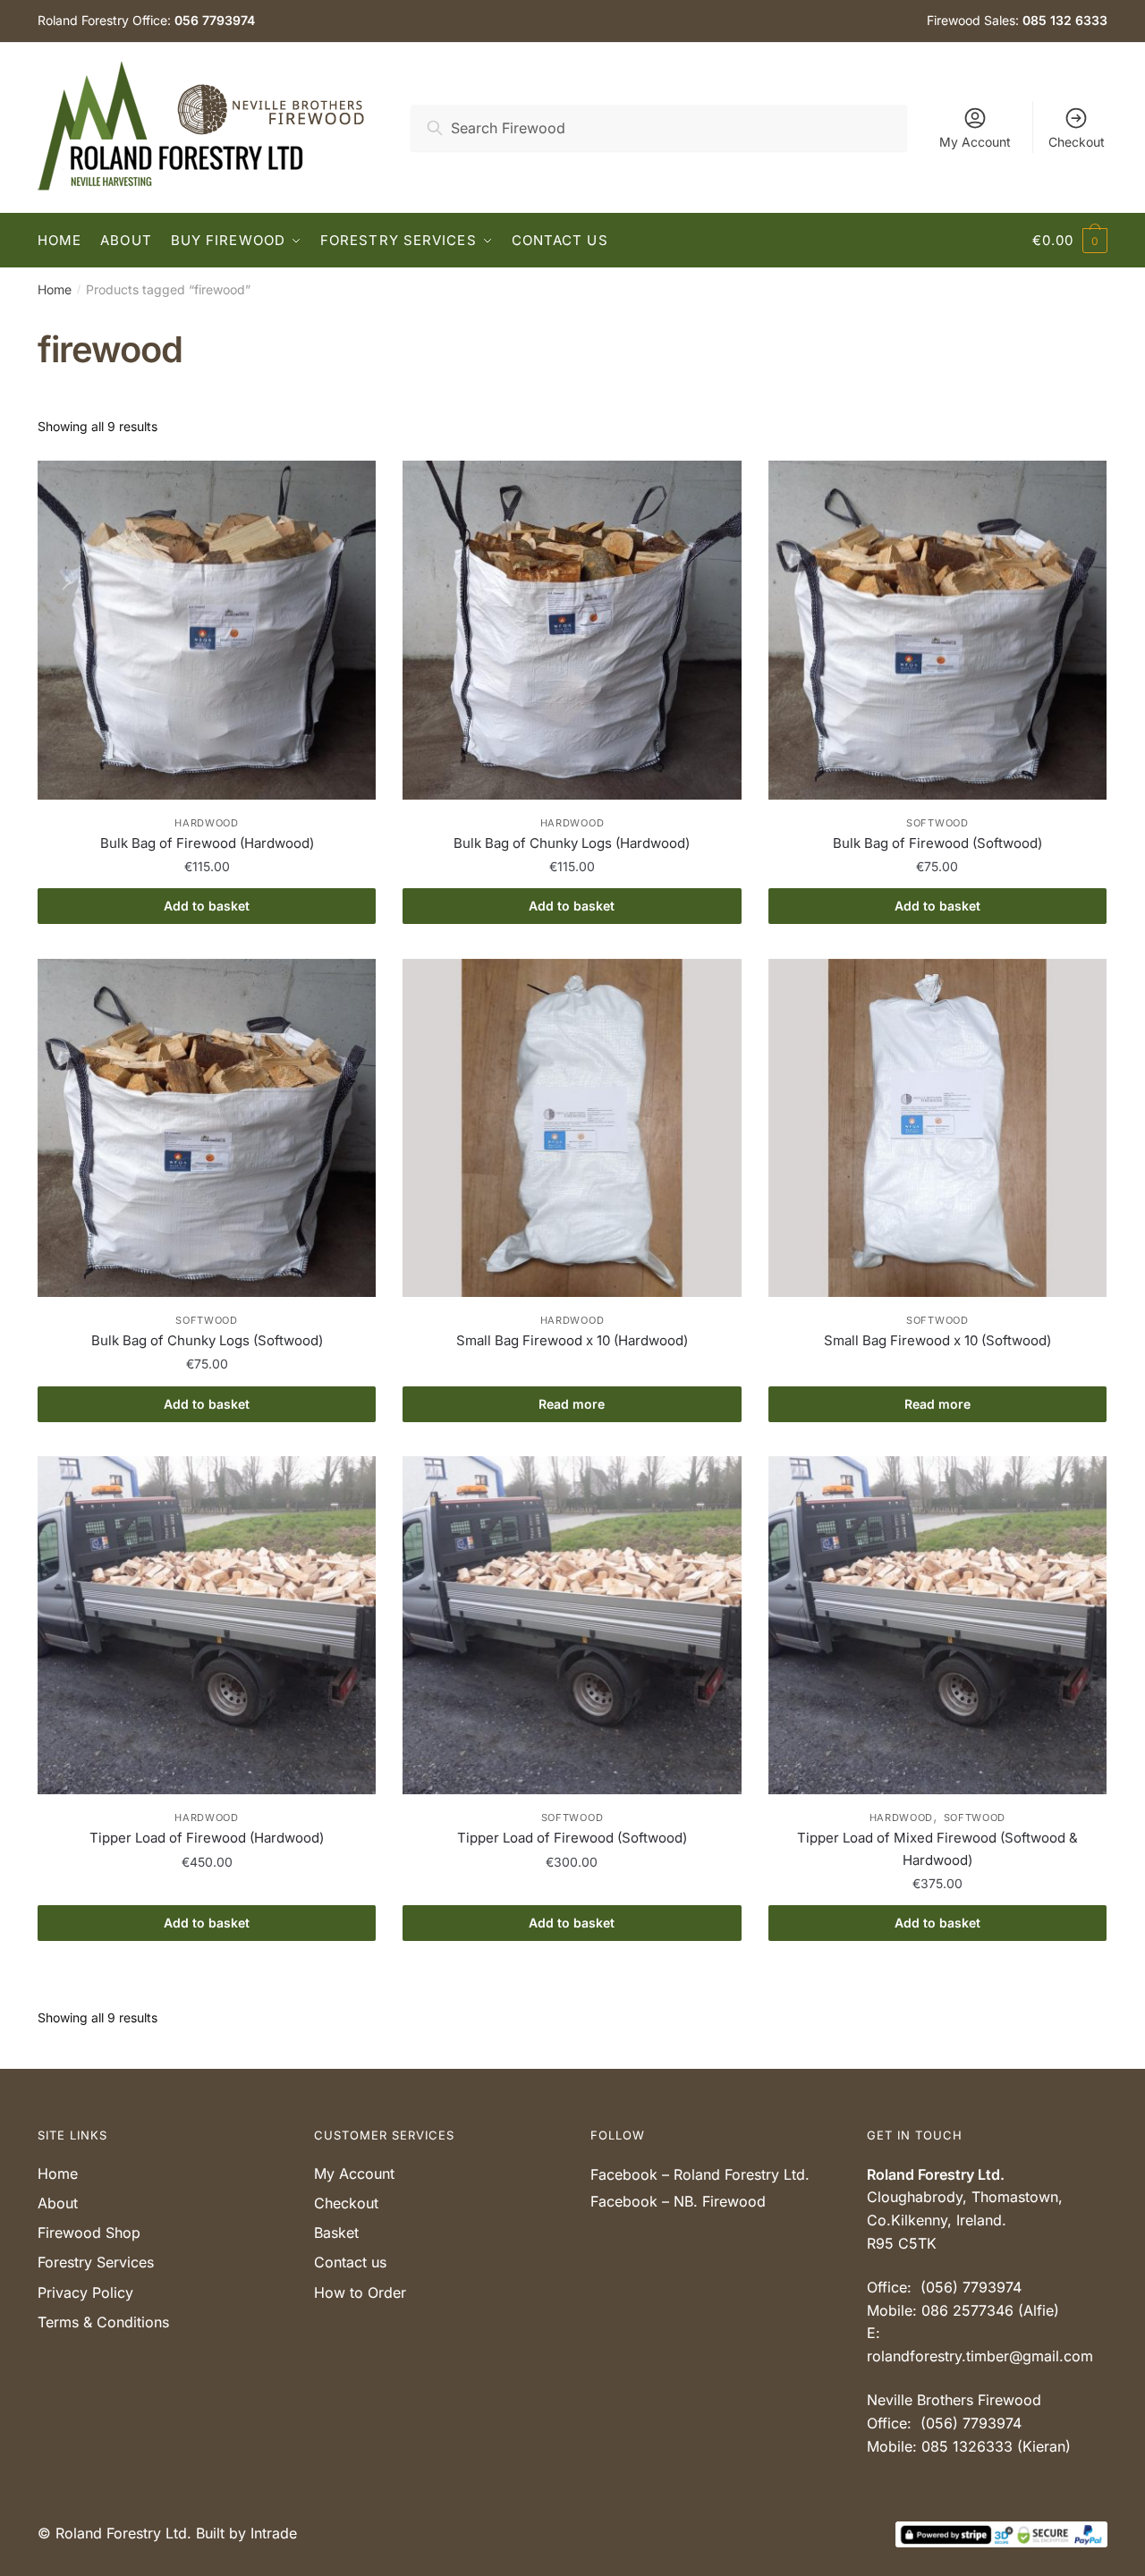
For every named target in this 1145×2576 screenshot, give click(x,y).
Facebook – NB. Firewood (678, 2201)
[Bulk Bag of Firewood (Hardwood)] (207, 630)
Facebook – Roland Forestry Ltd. (700, 2174)
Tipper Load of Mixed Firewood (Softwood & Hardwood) (937, 1848)
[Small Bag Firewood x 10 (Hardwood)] (572, 1128)
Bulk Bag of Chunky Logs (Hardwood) (572, 843)
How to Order (360, 2292)
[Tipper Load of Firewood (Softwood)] (572, 1625)
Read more (572, 1404)
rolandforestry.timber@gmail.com (980, 2356)
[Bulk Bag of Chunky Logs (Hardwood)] (572, 630)
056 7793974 (215, 20)
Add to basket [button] (207, 906)
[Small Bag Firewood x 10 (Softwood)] (937, 1128)
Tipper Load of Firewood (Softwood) (572, 1838)
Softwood (937, 823)
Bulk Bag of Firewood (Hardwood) (207, 843)
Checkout (1077, 142)
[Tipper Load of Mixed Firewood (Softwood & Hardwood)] (937, 1625)
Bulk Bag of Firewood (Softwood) (937, 843)
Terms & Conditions (103, 2322)
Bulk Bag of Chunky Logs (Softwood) (207, 1340)
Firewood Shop (89, 2233)
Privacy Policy (85, 2292)
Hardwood (207, 823)
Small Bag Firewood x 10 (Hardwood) (572, 1340)
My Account (975, 142)
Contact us (350, 2262)
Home (55, 289)
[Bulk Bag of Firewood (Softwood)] (937, 630)
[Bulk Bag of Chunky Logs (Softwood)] (207, 1128)
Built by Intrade (246, 2533)
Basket (336, 2233)
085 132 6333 (1065, 20)
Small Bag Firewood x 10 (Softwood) (937, 1340)
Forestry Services (96, 2262)
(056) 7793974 (971, 2287)
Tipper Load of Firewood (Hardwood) (207, 1838)
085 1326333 (967, 2446)
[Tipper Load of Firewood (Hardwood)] (207, 1625)
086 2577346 (967, 2310)
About (58, 2203)
